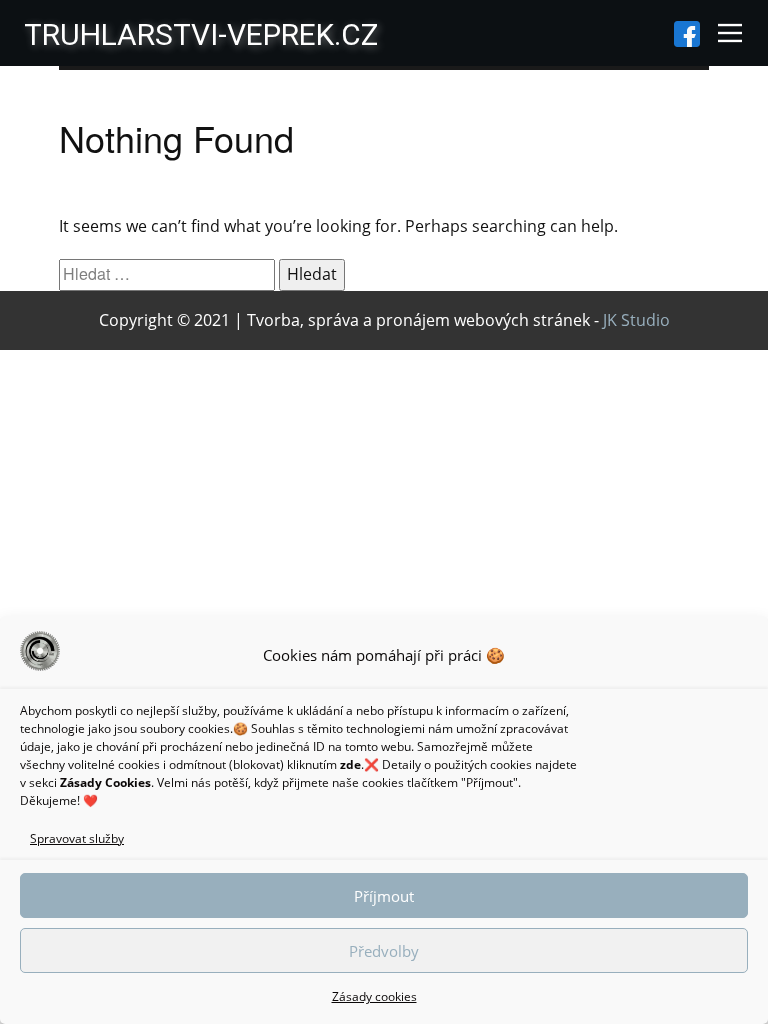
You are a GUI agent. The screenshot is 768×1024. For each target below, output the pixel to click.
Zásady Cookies (105, 782)
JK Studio (636, 320)
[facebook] (687, 34)
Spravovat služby (77, 838)
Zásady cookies (374, 996)
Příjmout (384, 896)
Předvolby (384, 951)
